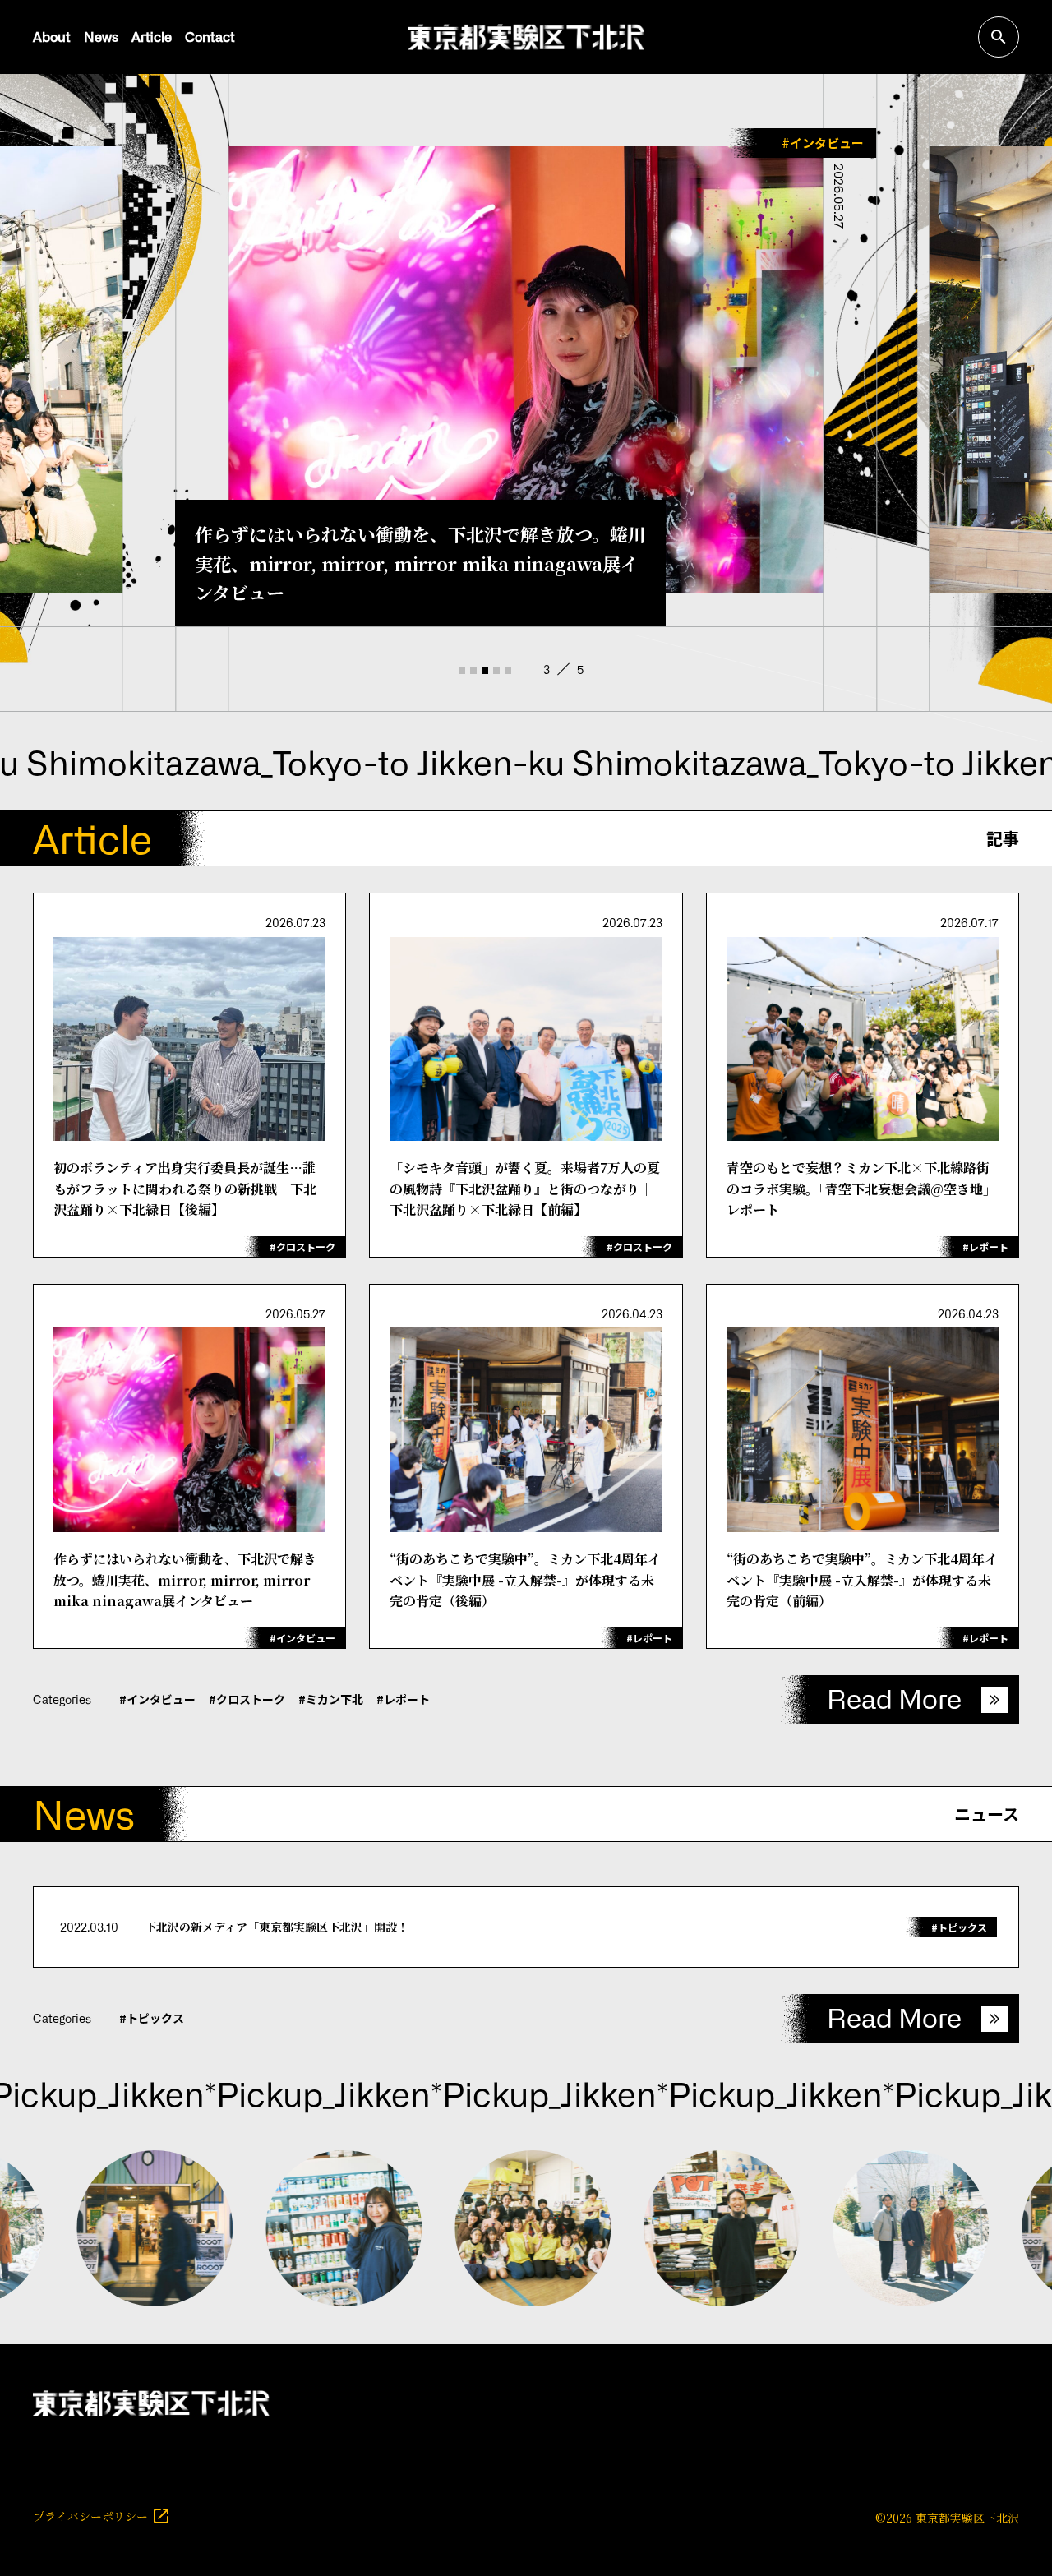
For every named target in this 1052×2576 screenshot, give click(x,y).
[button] (461, 671)
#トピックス (152, 2018)
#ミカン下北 (331, 1699)
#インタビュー (157, 1699)
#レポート (403, 1699)
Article (152, 36)
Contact (210, 36)
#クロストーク (247, 1699)
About (52, 36)
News (101, 36)
